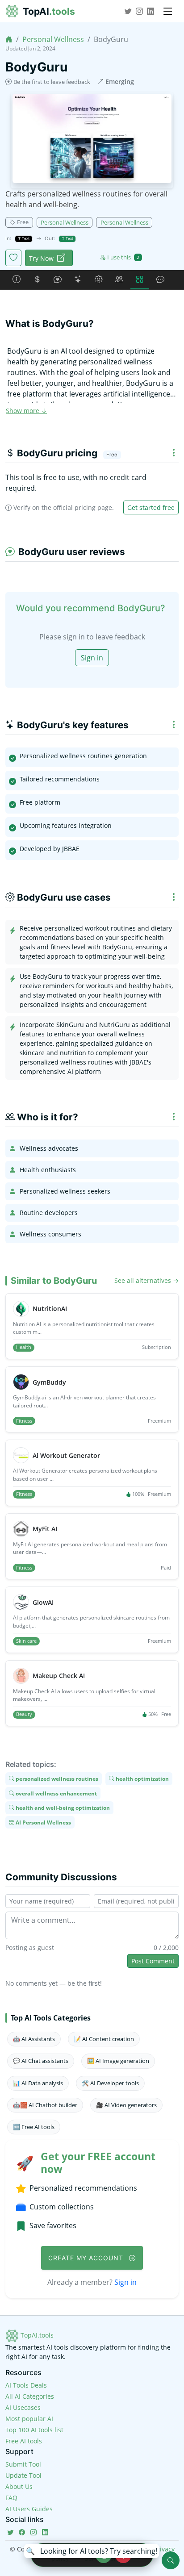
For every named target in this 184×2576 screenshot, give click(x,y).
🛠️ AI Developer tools (110, 2083)
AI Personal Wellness (43, 1822)
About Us (19, 2486)
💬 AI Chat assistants (41, 2061)
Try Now (41, 258)
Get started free (151, 507)
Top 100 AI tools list (34, 2430)
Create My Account (87, 2258)
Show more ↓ (26, 411)
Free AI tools (24, 2441)
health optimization (142, 1779)
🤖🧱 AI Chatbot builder (45, 2105)
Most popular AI (29, 2419)
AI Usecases (23, 2407)
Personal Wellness (53, 39)
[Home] (9, 39)
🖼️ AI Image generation (118, 2061)
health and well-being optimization (62, 1808)
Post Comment (153, 1961)
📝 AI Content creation (104, 2039)
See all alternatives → (146, 1280)
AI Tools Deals (26, 2385)
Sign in (92, 658)
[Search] (171, 2560)
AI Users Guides (29, 2509)
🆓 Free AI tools (34, 2127)
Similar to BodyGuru (54, 1281)
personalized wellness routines (56, 1779)
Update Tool (23, 2475)
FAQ (11, 2498)
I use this (123, 257)
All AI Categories (30, 2396)
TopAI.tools (36, 2335)
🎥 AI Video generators (126, 2105)
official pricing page (83, 507)
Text (25, 238)
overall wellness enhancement (56, 1793)
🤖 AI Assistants (34, 2039)
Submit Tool (23, 2464)
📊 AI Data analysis (38, 2083)
